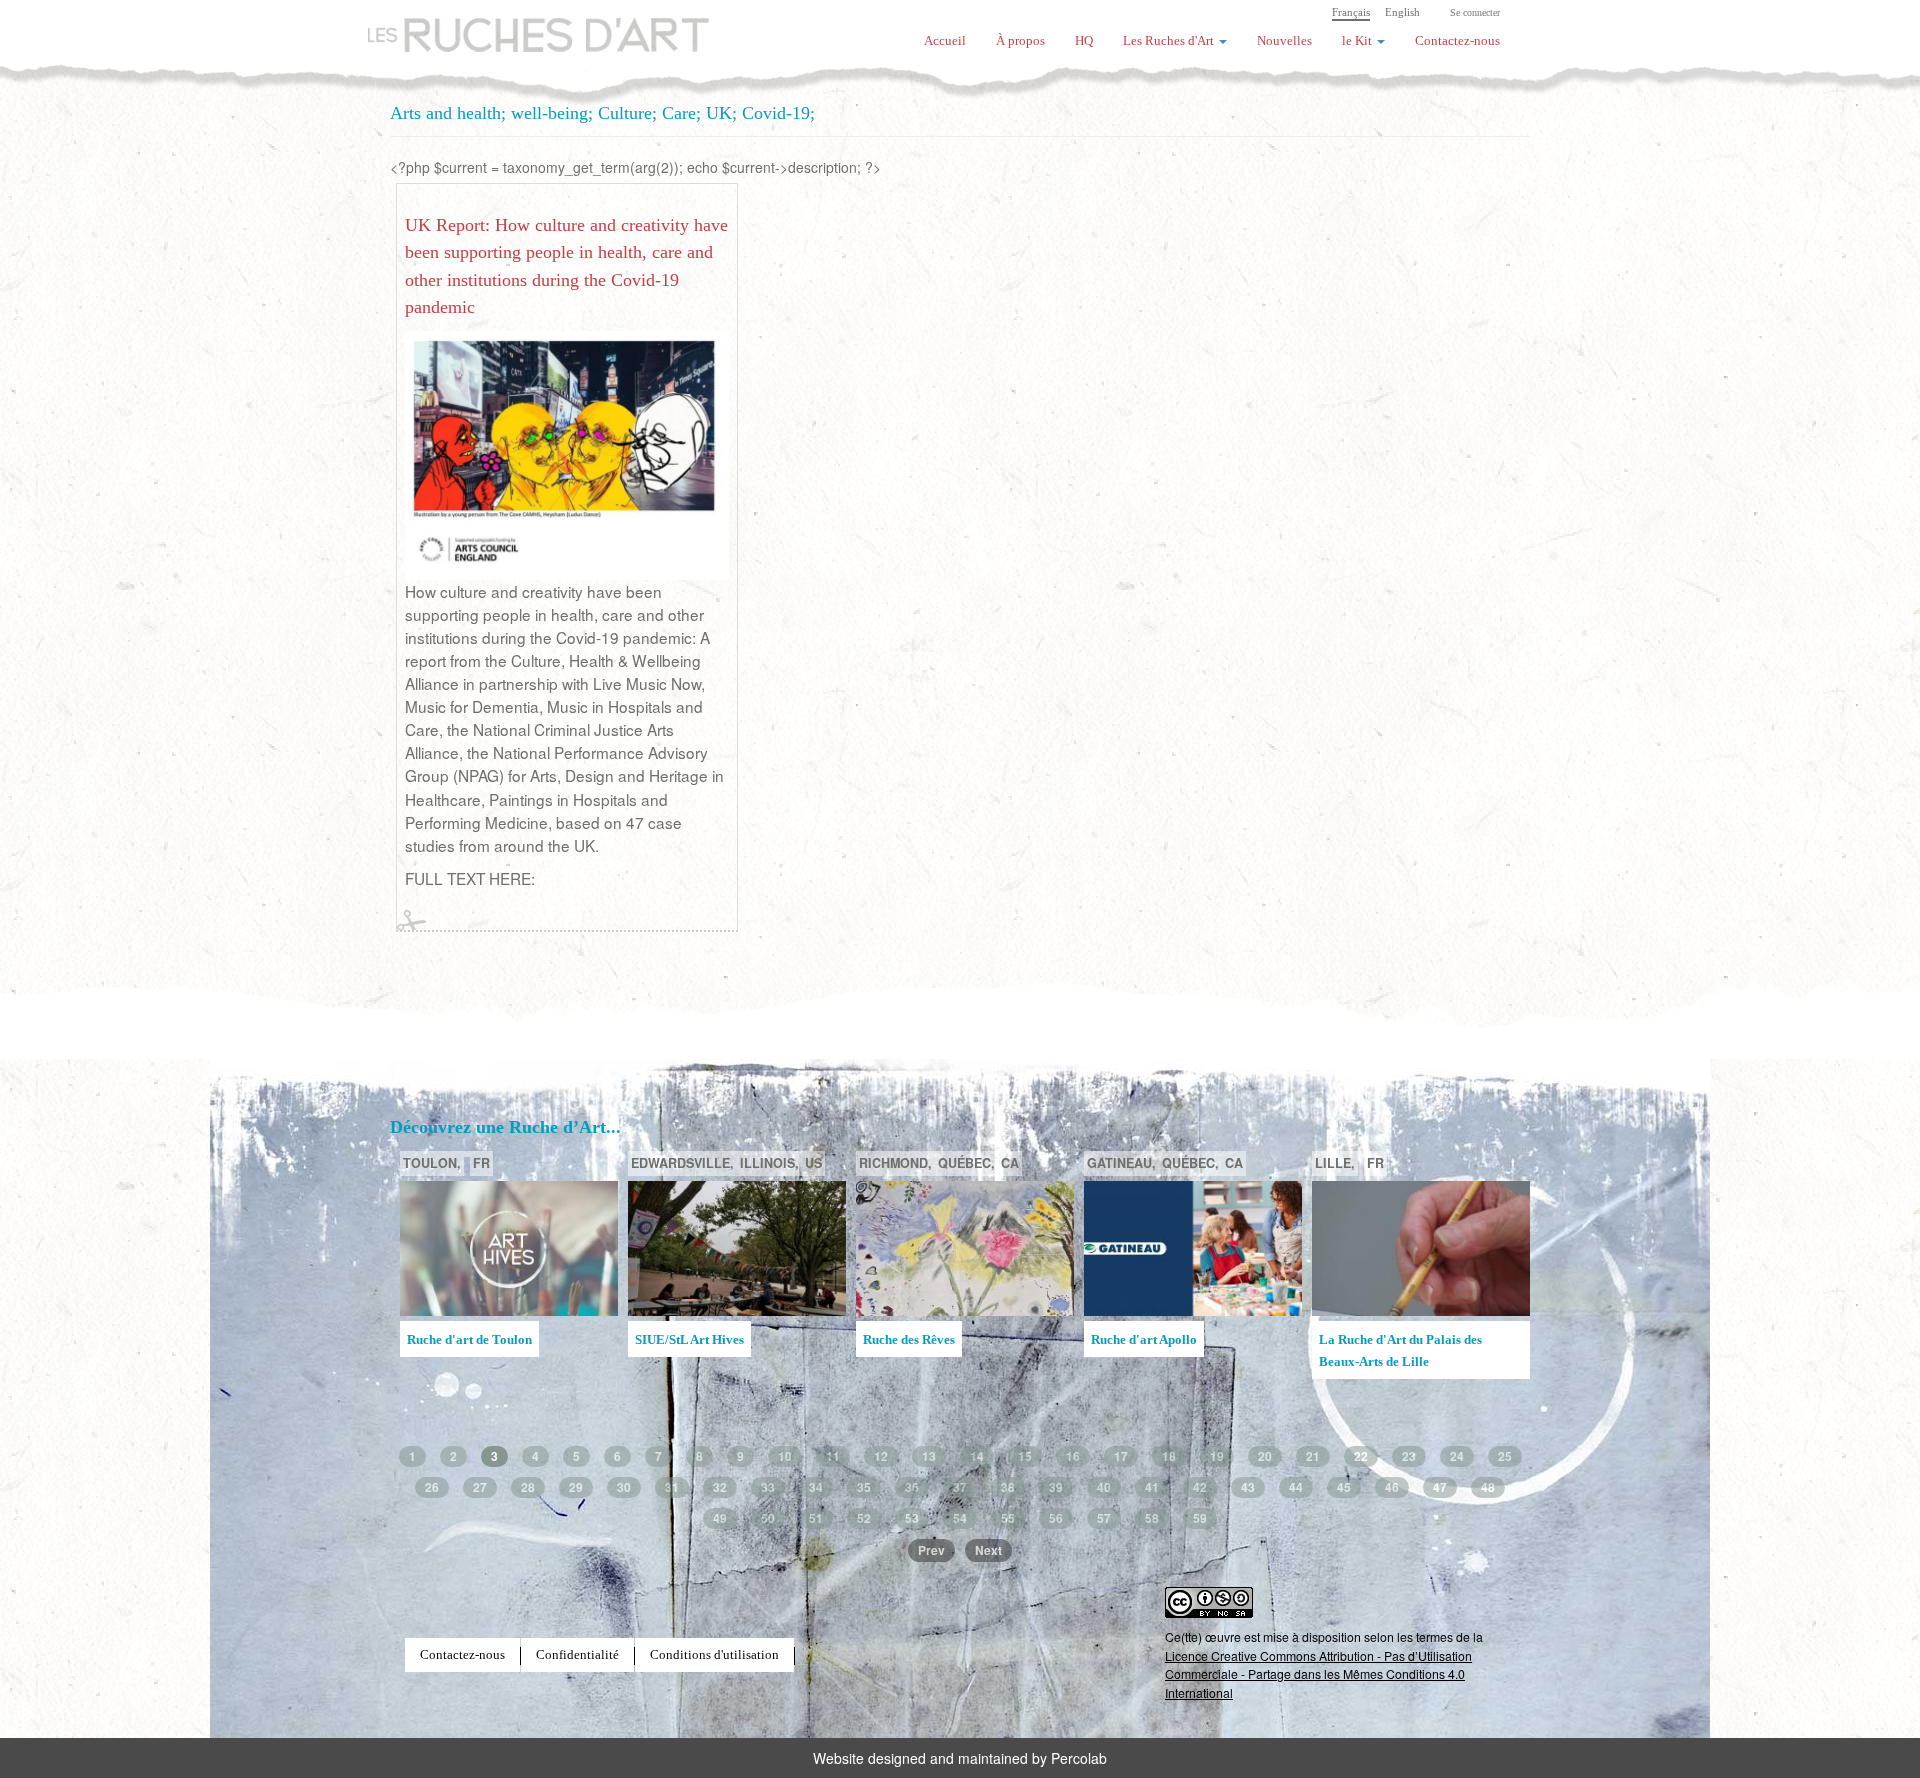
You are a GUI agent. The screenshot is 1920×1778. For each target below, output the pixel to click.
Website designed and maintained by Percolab (960, 1758)
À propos (1020, 41)
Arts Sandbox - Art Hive (1386, 1370)
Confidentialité (577, 1655)
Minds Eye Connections (1157, 1340)
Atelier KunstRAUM (920, 1340)
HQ (1084, 41)
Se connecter (1475, 12)
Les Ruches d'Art (525, 25)
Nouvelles (1284, 41)
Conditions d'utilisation (714, 1655)
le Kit (1358, 41)
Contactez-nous (1457, 41)
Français (1351, 12)
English (1402, 12)
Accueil (945, 41)
